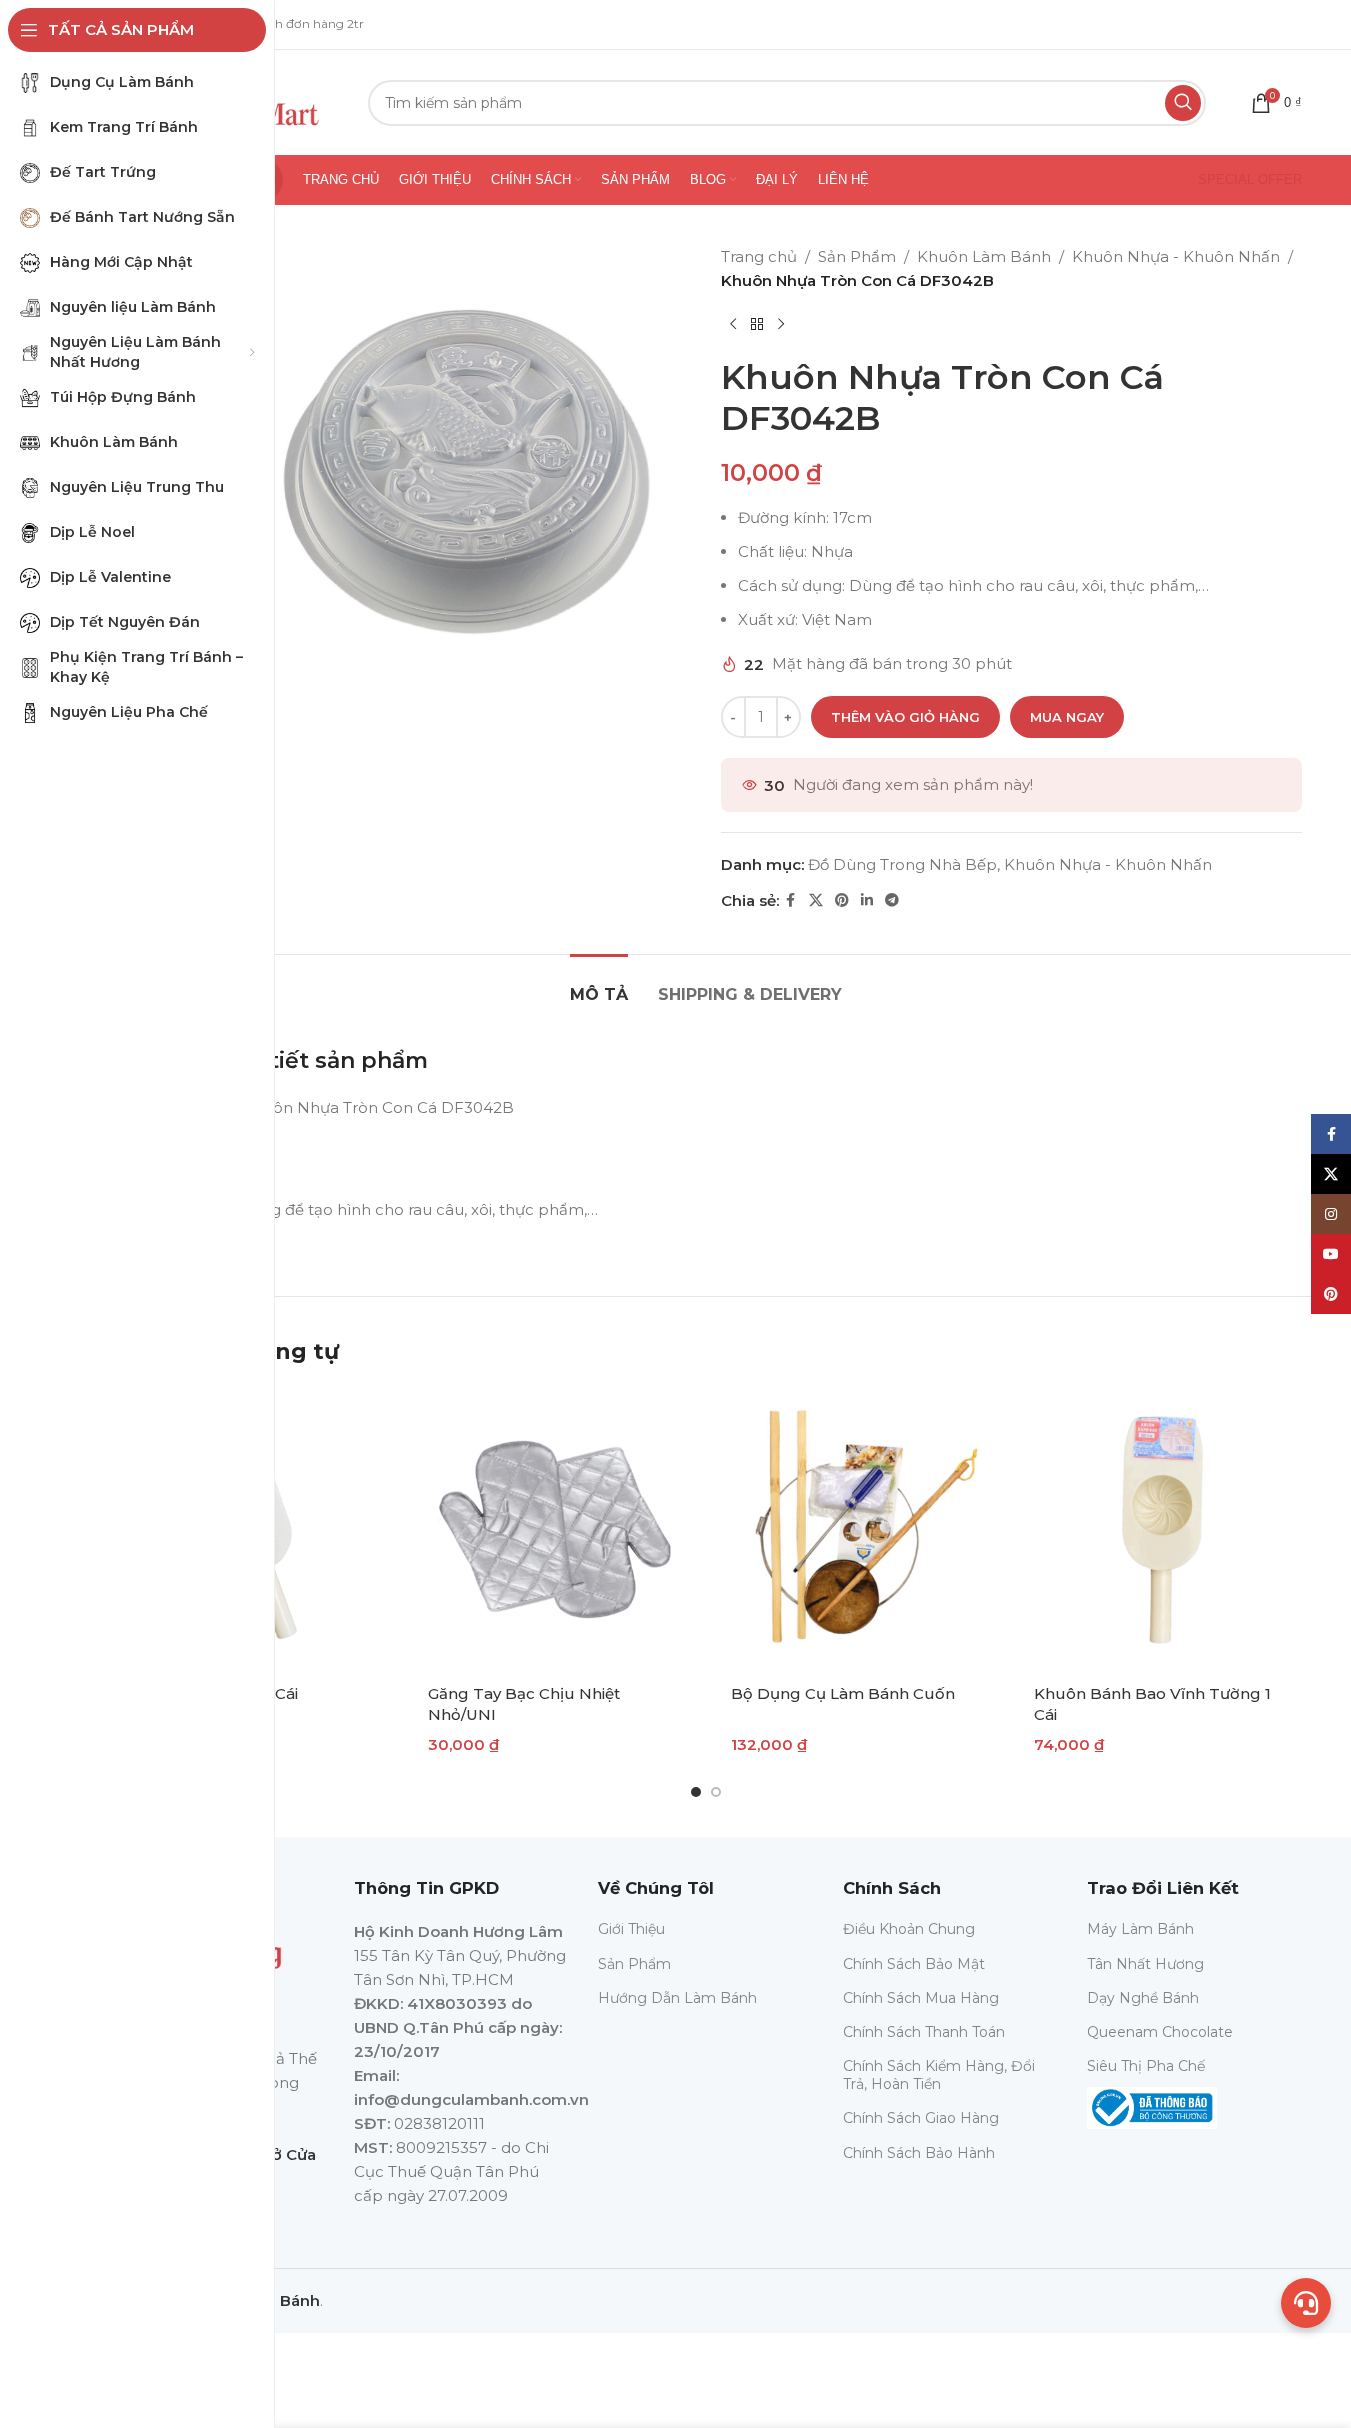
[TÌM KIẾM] (1183, 103)
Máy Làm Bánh (1140, 1929)
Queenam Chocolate (1160, 2032)
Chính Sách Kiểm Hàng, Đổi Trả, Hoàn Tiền (939, 2075)
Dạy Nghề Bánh (1143, 1998)
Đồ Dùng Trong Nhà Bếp (902, 864)
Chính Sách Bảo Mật (914, 1964)
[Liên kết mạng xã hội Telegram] (892, 900)
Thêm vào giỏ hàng (905, 717)
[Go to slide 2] (716, 1792)
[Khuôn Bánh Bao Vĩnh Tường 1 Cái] (1160, 1529)
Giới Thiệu (631, 1929)
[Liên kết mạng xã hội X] (816, 900)
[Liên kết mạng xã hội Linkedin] (867, 900)
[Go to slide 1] (696, 1792)
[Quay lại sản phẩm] (757, 325)
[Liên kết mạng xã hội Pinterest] (842, 900)
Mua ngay (1067, 717)
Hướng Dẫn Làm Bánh (677, 1998)
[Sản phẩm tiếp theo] (781, 325)
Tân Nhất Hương (1145, 1964)
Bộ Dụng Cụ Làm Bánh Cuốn (843, 1693)
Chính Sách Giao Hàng (921, 2118)
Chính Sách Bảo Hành (919, 2153)
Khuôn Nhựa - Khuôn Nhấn (1176, 256)
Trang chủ (759, 256)
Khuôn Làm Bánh (984, 256)
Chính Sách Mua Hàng (921, 1998)
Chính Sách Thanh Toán (924, 2032)
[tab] (599, 984)
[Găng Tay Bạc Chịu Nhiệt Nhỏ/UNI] (554, 1529)
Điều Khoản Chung (909, 1929)
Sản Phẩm (857, 256)
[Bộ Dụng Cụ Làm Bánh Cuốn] (857, 1529)
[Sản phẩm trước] (733, 325)
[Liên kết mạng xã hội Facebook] (791, 900)
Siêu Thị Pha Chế (1146, 2066)
